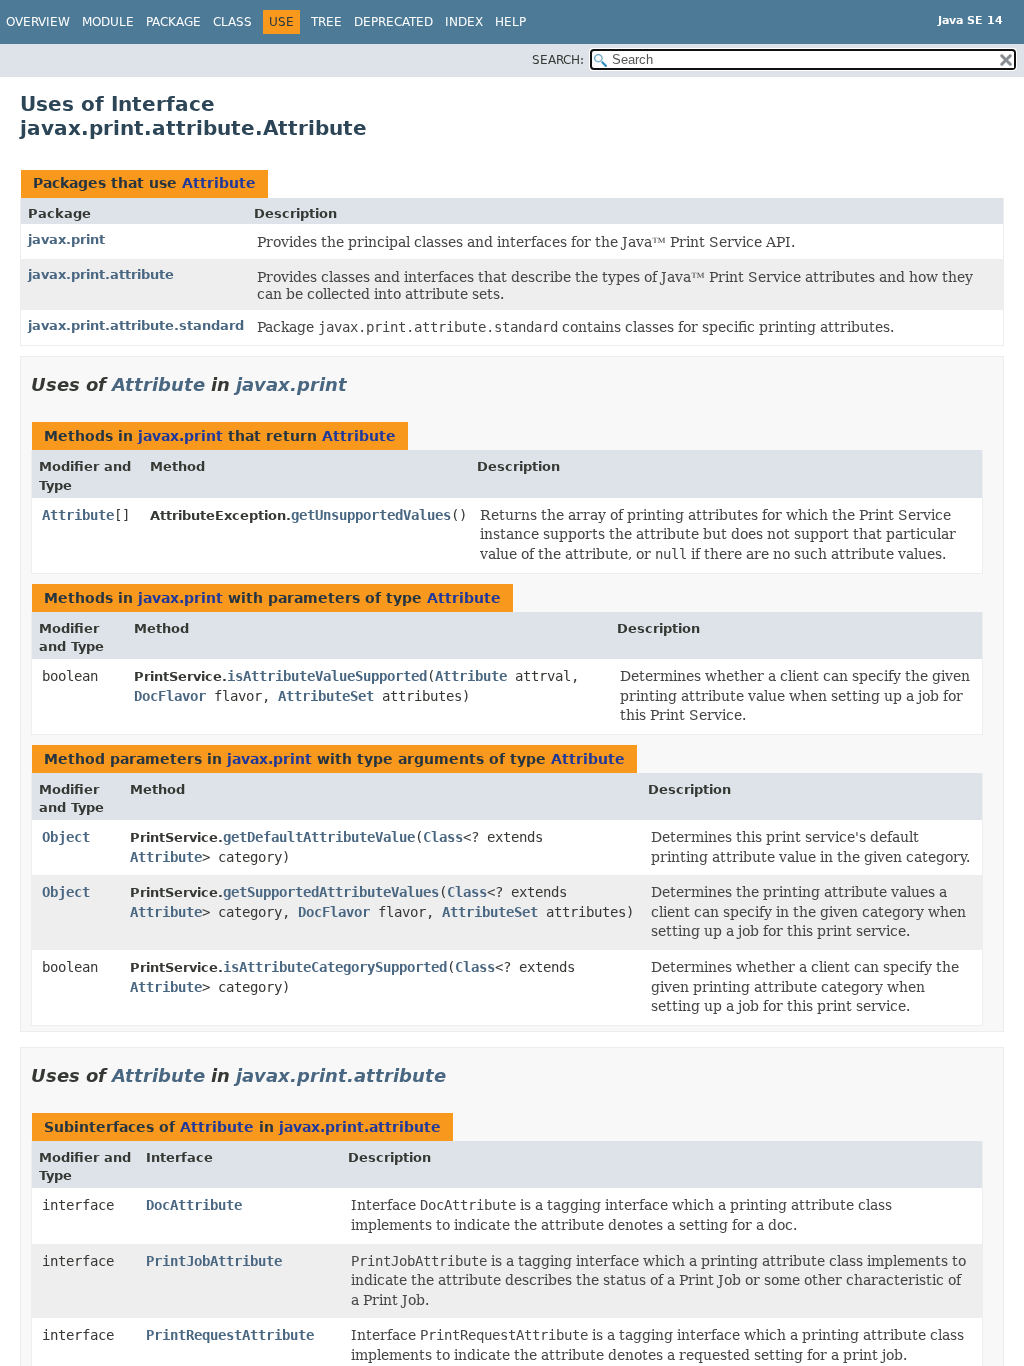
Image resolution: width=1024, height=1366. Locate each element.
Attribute (219, 183)
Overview (38, 22)
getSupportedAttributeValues (331, 892)
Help (510, 22)
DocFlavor (170, 696)
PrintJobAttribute (214, 1261)
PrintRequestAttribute (230, 1335)
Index (464, 22)
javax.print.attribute (101, 274)
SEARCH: (558, 60)
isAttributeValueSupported (327, 676)
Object (66, 837)
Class (232, 22)
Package (173, 22)
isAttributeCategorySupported (335, 967)
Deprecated (393, 22)
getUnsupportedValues (371, 515)
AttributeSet (326, 696)
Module (108, 22)
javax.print (66, 239)
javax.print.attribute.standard (136, 325)
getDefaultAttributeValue (319, 837)
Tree (326, 22)
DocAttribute (194, 1205)
